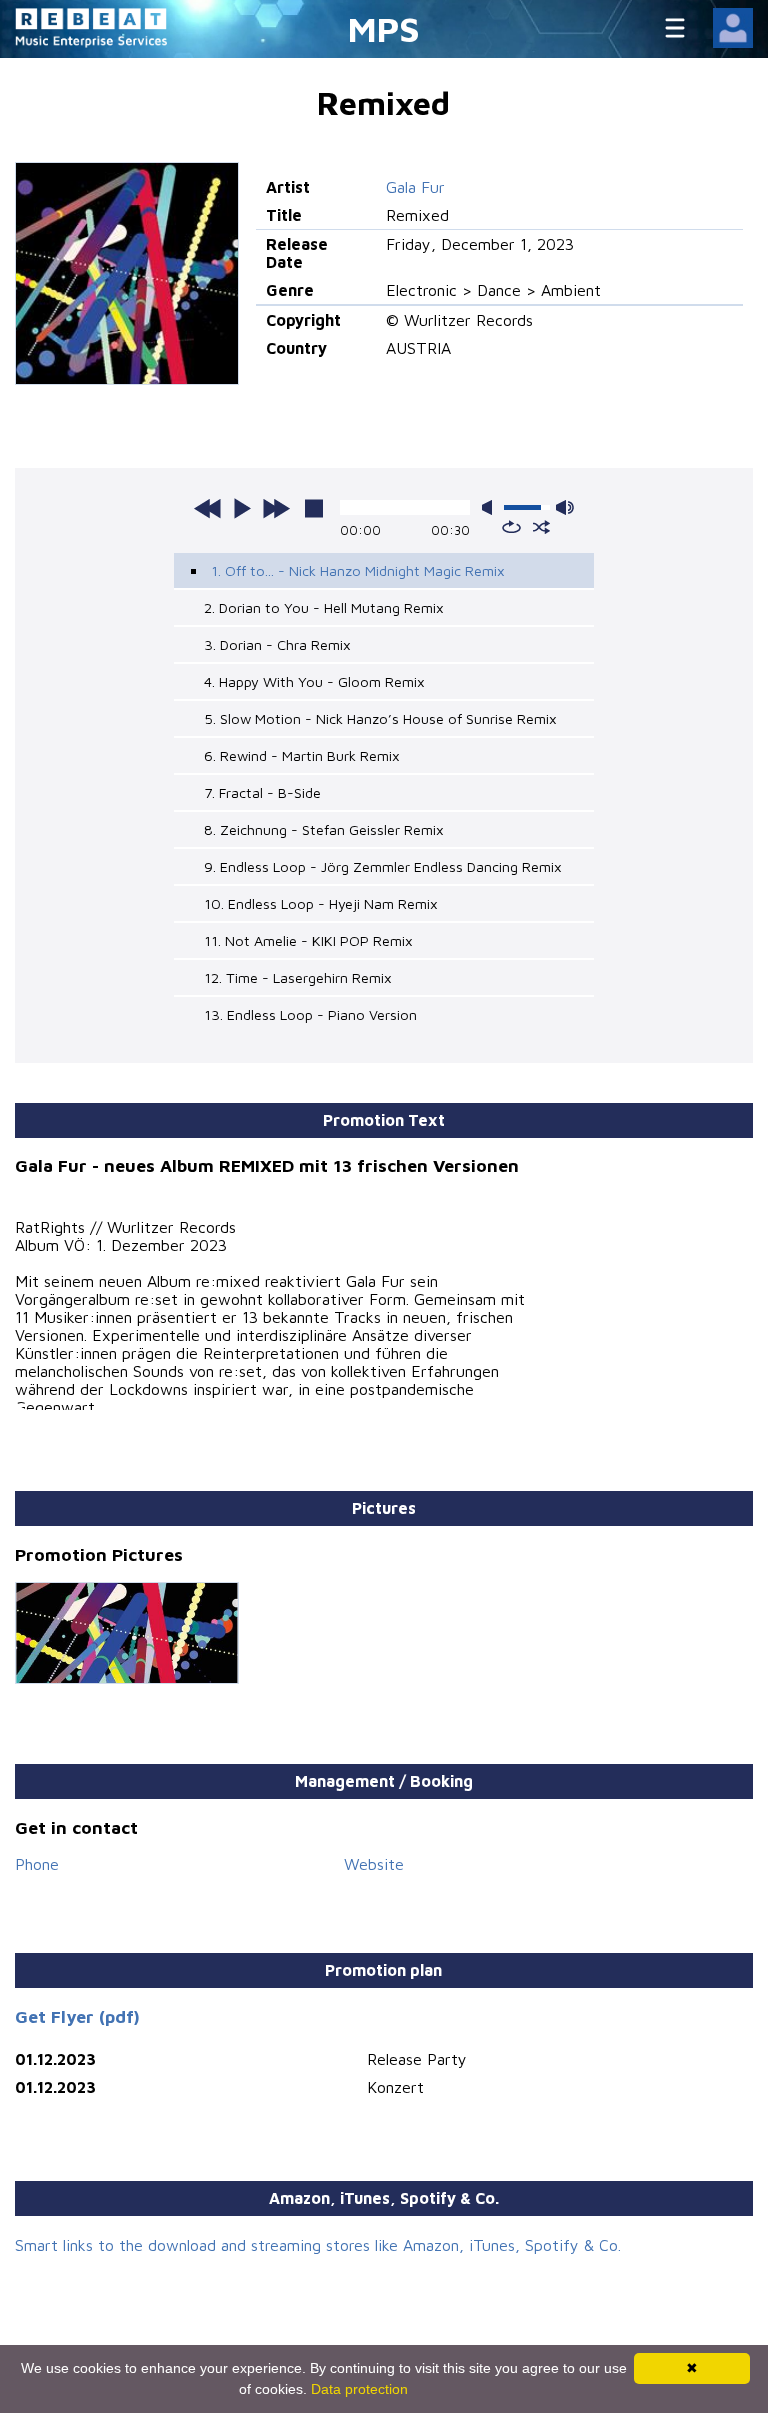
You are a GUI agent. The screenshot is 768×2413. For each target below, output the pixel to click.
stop (314, 508)
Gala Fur (415, 187)
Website (374, 1864)
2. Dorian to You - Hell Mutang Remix (324, 607)
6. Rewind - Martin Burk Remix (302, 755)
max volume (565, 507)
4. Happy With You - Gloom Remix (314, 681)
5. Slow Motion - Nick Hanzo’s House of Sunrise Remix (380, 718)
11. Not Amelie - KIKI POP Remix (308, 940)
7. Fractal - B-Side (262, 792)
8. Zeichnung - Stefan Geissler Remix (324, 829)
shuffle (541, 527)
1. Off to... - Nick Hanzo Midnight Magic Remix (358, 570)
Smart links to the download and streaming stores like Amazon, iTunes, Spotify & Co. (318, 2245)
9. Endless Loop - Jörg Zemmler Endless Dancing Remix (383, 866)
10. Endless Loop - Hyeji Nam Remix (321, 903)
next (276, 508)
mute (491, 507)
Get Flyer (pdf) (77, 2016)
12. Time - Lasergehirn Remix (298, 977)
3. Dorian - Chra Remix (277, 644)
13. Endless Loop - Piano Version (310, 1014)
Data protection (359, 2389)
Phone (37, 1864)
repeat (511, 527)
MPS (384, 28)
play (242, 508)
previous (208, 508)
